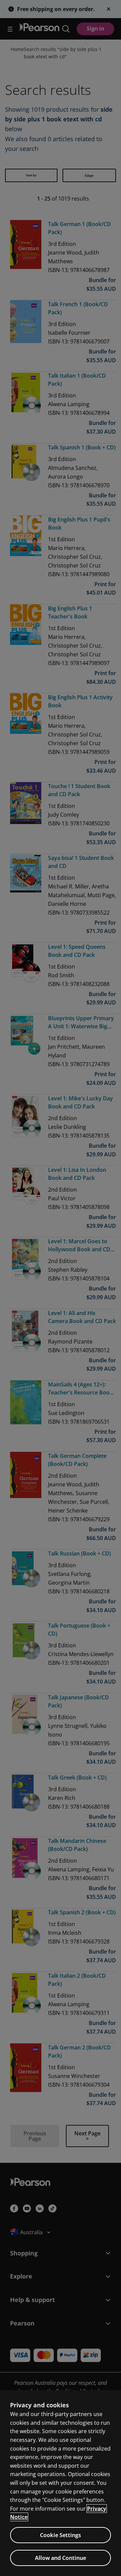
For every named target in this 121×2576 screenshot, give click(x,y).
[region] (61, 2483)
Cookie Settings (61, 2535)
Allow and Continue (61, 2558)
